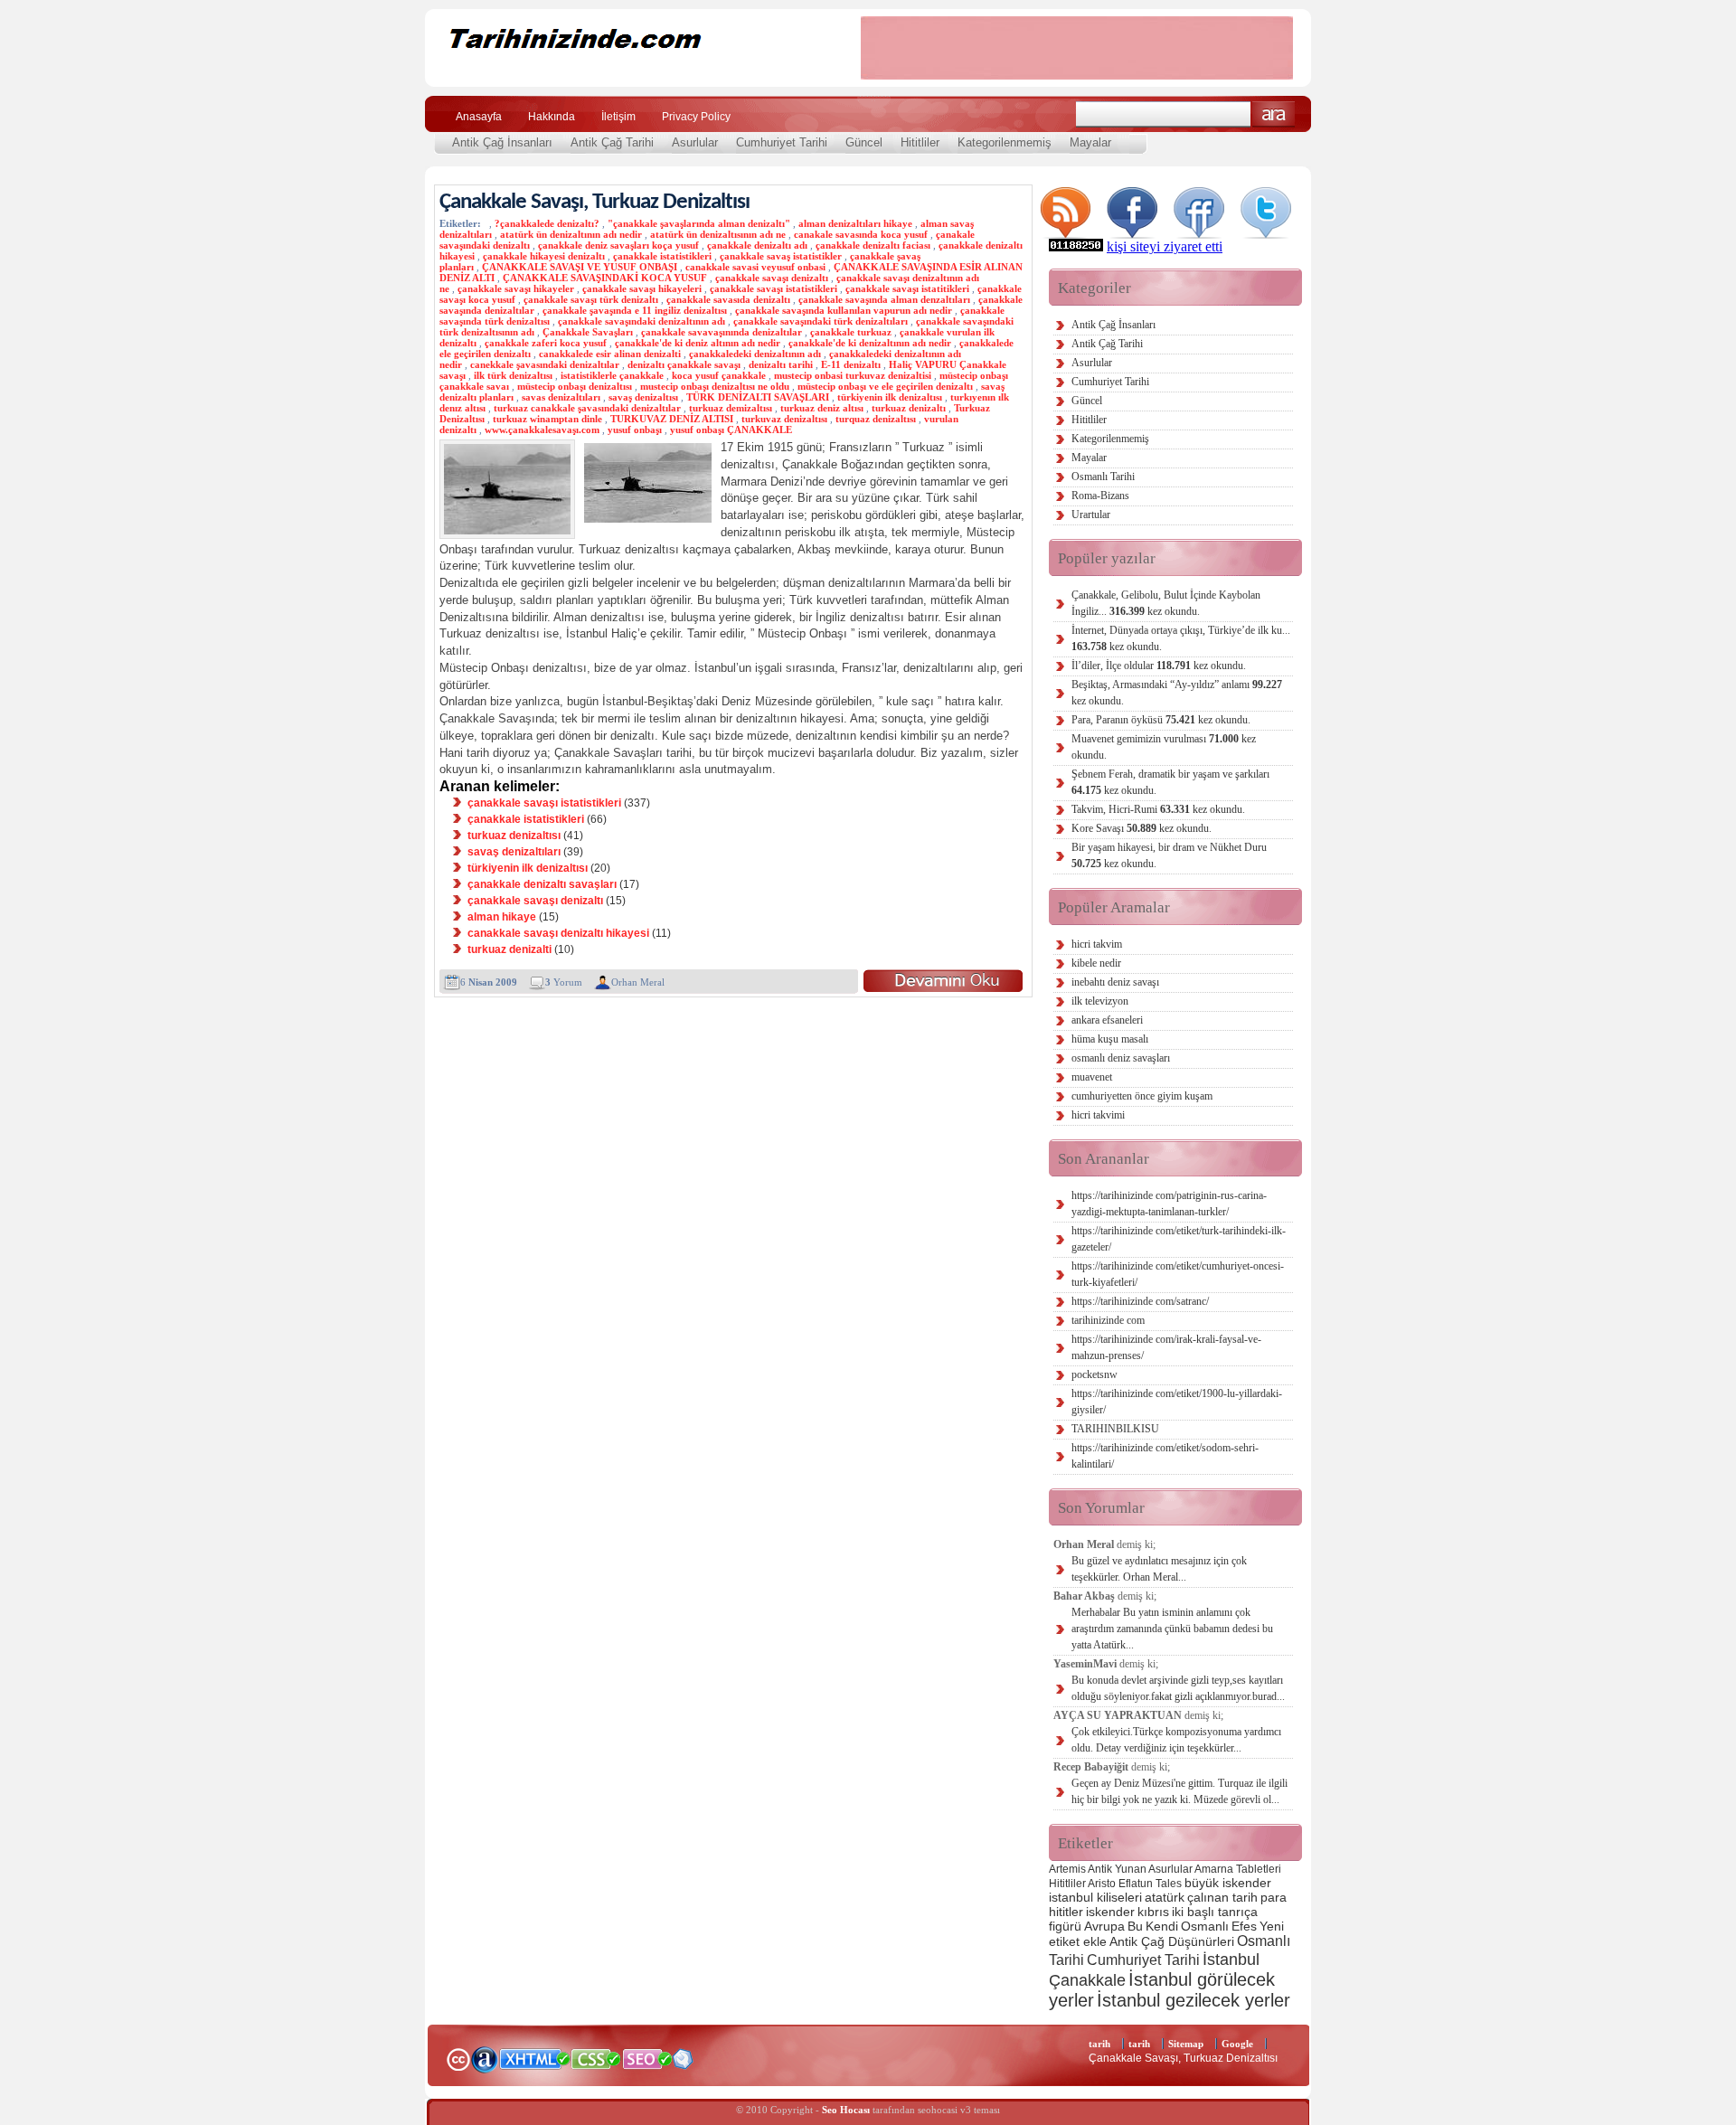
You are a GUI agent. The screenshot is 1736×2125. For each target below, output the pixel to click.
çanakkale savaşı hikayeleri (642, 288)
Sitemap (1186, 2044)
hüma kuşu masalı (1110, 1039)
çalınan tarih (1222, 1897)
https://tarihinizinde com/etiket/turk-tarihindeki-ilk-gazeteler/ (1179, 1239)
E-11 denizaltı (851, 364)
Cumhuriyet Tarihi (782, 142)
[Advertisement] (1077, 48)
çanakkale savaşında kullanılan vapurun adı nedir (844, 310)
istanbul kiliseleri (1095, 1897)
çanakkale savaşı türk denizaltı (591, 299)
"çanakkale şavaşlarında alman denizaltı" (699, 223)
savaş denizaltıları (514, 852)
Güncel (864, 142)
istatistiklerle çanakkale (612, 375)
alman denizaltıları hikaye (855, 223)
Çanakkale (1087, 1980)
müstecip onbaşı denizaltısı (575, 386)
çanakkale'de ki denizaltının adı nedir (870, 343)
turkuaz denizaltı (909, 408)
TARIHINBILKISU (1115, 1429)
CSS (596, 2058)
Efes (1244, 1926)
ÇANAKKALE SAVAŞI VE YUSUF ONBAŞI (580, 267)
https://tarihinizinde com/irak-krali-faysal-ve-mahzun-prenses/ (1166, 1347)
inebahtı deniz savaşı (1115, 982)
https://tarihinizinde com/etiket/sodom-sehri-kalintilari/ (1165, 1456)
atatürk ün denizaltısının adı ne (718, 234)
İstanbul (1231, 1959)
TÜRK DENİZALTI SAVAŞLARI (758, 397)
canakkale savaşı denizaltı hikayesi (558, 933)
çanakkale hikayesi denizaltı (544, 256)
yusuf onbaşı (635, 430)
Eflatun (1136, 1884)
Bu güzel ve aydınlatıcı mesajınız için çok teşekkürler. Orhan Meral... (1159, 1569)
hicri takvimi (1098, 1115)
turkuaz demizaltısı (731, 408)
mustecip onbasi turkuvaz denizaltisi (853, 375)
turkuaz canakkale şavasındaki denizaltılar (587, 408)
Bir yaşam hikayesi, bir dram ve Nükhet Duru (1169, 855)
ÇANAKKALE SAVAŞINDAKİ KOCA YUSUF (605, 278)
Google (1237, 2044)
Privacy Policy (696, 117)
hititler (1066, 1912)
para (1274, 1897)
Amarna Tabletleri (1238, 1869)
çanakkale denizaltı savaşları (542, 884)
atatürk (1165, 1897)
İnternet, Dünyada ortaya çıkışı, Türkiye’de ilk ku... (1181, 638)
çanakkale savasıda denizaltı (728, 299)
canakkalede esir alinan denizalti (610, 354)
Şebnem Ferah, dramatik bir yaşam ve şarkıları (1170, 782)
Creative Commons (458, 2058)
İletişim (618, 117)
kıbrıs (1153, 1912)
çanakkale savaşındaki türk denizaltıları (821, 321)
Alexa (485, 2059)
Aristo (1102, 1884)
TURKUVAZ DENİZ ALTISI (672, 419)
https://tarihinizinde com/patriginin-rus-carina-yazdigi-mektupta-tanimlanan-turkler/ (1169, 1204)
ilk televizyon (1100, 1001)
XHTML (534, 2057)
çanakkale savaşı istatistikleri (774, 288)
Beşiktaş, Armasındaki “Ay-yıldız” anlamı (1177, 693)
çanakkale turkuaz (851, 332)
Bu (1135, 1926)
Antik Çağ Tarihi (612, 142)
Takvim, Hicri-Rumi (1158, 809)
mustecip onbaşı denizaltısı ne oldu (715, 386)
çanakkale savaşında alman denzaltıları (884, 299)
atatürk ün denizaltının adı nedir (571, 234)
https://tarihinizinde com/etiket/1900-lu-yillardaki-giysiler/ (1177, 1402)
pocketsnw (1094, 1374)
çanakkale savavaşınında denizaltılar (722, 332)
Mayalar (1090, 142)
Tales (1169, 1884)
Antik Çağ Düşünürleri (1172, 1941)
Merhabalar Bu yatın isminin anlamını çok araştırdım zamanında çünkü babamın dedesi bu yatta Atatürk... (1172, 1629)
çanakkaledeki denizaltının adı (755, 354)
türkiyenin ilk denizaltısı (890, 397)
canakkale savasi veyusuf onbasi (755, 267)
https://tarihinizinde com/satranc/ (1140, 1301)
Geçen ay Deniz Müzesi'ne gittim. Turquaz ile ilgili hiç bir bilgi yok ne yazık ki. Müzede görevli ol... (1179, 1791)
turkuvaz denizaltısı (784, 419)
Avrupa (1104, 1926)
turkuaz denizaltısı (514, 836)
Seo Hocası (846, 2110)
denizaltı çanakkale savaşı (684, 364)
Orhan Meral (638, 982)
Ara (1274, 114)
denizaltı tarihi (781, 364)
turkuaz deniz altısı (822, 408)
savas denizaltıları (561, 397)
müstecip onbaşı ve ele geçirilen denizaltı (885, 386)
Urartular (1091, 515)
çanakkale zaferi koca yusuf (546, 343)
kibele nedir (1096, 963)
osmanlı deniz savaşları (1121, 1058)
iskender (1110, 1912)
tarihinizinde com (1108, 1320)
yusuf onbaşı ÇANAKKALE (731, 430)
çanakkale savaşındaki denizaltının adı (642, 321)
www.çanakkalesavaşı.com (542, 430)
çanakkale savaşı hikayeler (516, 288)
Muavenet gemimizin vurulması (1164, 747)
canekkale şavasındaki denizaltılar (545, 364)
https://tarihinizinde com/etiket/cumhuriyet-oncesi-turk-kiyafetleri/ (1178, 1274)
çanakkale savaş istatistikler (781, 256)
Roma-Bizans (1100, 496)
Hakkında (552, 117)
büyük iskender (1228, 1883)
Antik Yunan (1117, 1869)
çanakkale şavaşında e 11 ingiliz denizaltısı (635, 310)
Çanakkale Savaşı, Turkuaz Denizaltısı (594, 202)
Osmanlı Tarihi (1103, 477)
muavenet (1092, 1077)
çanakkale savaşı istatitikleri (907, 288)
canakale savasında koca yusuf (861, 234)
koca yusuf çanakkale (719, 375)
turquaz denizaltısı (876, 419)
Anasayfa (479, 117)
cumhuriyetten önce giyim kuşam (1142, 1096)
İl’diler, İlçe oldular (1159, 666)
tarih (1099, 2044)
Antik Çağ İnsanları (502, 142)
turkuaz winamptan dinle (547, 419)
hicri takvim (1097, 944)
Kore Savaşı (1142, 828)
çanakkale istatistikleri (662, 256)
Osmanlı (1205, 1926)
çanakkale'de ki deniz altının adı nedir (698, 343)
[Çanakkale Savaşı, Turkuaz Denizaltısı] (943, 981)
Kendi (1162, 1926)
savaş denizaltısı (643, 397)
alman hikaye (502, 917)
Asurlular (695, 142)
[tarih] (631, 72)
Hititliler (920, 142)
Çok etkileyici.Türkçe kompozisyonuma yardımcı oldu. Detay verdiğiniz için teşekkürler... (1176, 1740)
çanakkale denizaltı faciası (873, 245)
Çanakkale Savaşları (588, 332)
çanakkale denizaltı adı (757, 245)
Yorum (564, 982)
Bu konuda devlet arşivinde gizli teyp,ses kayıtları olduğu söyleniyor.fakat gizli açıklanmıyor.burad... (1178, 1688)
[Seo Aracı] (683, 2065)
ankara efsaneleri (1107, 1020)
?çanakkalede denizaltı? (547, 223)
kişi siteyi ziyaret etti (1165, 246)
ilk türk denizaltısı (513, 375)
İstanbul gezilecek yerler (1193, 2000)
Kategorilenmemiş (1005, 142)
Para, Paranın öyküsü (1161, 720)
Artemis (1067, 1869)
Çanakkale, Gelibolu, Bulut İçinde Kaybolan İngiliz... (1166, 603)
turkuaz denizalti (509, 949)
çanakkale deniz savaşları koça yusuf (618, 245)
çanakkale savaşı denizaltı (772, 278)
